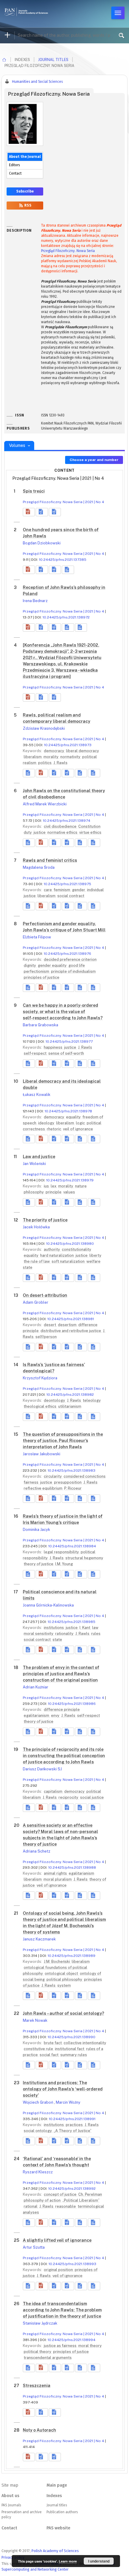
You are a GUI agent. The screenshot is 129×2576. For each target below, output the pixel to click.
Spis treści (34, 491)
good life (77, 965)
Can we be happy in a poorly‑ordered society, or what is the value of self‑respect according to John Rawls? (63, 1012)
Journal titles (53, 60)
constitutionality (76, 1249)
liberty (95, 1255)
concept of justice (61, 2194)
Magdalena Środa (39, 867)
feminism (62, 890)
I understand (99, 2561)
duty (28, 832)
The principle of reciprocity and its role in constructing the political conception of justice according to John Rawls (64, 1756)
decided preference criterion (70, 959)
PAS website (58, 2528)
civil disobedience (61, 826)
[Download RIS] (42, 512)
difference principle (62, 1710)
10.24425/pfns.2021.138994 (72, 2340)
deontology (55, 1400)
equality (74, 1117)
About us (10, 2496)
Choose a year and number (94, 460)
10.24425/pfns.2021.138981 (71, 1319)
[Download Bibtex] (55, 512)
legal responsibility (62, 1552)
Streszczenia (37, 2386)
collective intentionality (85, 2043)
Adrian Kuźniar (36, 1687)
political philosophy (65, 1979)
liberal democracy (82, 751)
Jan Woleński (34, 1164)
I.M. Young (64, 1564)
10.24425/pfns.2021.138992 (72, 2189)
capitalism (54, 1791)
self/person (46, 1337)
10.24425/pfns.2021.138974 (67, 821)
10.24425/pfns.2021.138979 (70, 1180)
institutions (54, 1628)
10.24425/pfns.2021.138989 (72, 1956)
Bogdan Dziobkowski (42, 543)
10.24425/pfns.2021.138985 (72, 1622)
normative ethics (63, 832)
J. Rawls (60, 763)
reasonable (66, 2206)
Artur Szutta (34, 2247)
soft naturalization (69, 1261)
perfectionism (37, 971)
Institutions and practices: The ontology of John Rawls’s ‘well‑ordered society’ (63, 2089)
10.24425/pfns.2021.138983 (72, 1471)
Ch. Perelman (90, 2194)
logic (81, 1123)
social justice (92, 1797)
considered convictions (85, 1476)
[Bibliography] (68, 627)
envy (56, 1715)
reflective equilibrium (43, 1488)
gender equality (53, 965)
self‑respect (36, 1053)
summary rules (74, 2055)
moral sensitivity (39, 1634)
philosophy (34, 1192)
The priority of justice (45, 1220)
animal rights (56, 1873)
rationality (65, 1634)
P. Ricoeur (73, 1488)
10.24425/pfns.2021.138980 (70, 1244)
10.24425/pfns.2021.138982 (70, 1395)
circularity (53, 1476)
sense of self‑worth (66, 1053)
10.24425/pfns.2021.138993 (72, 2264)
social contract (71, 896)
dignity (30, 965)
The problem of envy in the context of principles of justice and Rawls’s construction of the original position (61, 1674)
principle (54, 1192)
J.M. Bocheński (57, 1962)
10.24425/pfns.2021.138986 (72, 1704)
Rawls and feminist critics (50, 860)
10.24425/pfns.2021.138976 (67, 954)
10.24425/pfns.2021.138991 (72, 2119)
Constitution (89, 826)
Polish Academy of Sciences (55, 2551)
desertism (68, 1325)
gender (79, 890)
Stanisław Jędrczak (40, 2323)
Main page (57, 2485)
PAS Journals (11, 2505)
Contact (15, 173)
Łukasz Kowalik (37, 1095)
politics (45, 763)
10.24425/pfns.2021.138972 (66, 617)
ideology (47, 1123)
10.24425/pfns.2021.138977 (69, 1042)
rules (96, 1634)
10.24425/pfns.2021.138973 (68, 745)
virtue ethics (90, 832)
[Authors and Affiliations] (68, 570)
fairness (31, 1482)
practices (75, 2125)
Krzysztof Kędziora (40, 1378)
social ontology (38, 2131)
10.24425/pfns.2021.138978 (68, 1111)
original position (59, 2270)
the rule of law (37, 1261)
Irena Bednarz (35, 601)
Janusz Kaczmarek (39, 1939)
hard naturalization (57, 1255)
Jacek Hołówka (36, 1227)
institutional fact (70, 2049)
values (69, 1192)
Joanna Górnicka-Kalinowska (48, 1605)
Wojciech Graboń (38, 2102)
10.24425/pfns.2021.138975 (67, 884)
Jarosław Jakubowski (42, 1454)
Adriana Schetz (37, 1851)
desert (50, 1325)
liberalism (33, 757)
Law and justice (39, 1157)
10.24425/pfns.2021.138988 (72, 1868)
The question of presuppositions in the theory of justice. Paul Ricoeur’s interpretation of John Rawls (63, 1441)
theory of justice (39, 1564)
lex (54, 1186)
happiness (54, 1047)
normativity (71, 757)
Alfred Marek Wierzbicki (45, 804)
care (48, 890)
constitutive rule (39, 2049)
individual (95, 890)
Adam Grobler (36, 1302)
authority (52, 1249)
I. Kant (85, 1628)
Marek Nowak (35, 2020)
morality (51, 757)
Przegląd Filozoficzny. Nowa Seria (68, 251)
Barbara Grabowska (40, 1025)
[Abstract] (29, 773)
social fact (49, 2055)
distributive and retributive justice (71, 1331)
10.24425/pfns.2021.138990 (72, 2037)
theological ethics (40, 1406)
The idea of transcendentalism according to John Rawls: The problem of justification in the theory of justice (62, 2310)
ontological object (62, 1973)
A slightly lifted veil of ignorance (57, 2240)
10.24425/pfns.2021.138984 (72, 1546)
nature (81, 1186)
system (64, 1985)
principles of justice (42, 977)
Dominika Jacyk (36, 1530)
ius (47, 1186)
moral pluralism (58, 1879)
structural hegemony (84, 1558)
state (57, 1640)
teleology (92, 1400)
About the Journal (25, 157)
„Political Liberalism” (81, 2200)
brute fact (53, 2043)
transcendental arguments (48, 2358)
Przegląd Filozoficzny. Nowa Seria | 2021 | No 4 (63, 502)
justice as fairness (61, 2346)
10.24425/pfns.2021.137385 (63, 560)
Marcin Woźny (68, 2102)
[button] (29, 512)
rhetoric (54, 1129)
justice (40, 832)
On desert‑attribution (45, 1295)
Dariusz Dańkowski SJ (42, 1769)
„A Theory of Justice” (73, 2131)
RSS (27, 205)
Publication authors (62, 2512)
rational (31, 2206)
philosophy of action (43, 2200)
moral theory (90, 2346)
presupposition (68, 1482)
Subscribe (25, 191)
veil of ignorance (78, 1129)
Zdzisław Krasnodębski (44, 728)
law (95, 1628)
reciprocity (69, 1797)
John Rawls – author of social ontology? (63, 2013)
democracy (54, 751)
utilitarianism (70, 1406)
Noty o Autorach (39, 2430)
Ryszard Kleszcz (38, 2172)
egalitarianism (37, 1715)
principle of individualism (73, 971)
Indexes (54, 2496)
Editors (14, 165)
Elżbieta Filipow (37, 937)
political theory (38, 2352)
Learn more (68, 2561)
